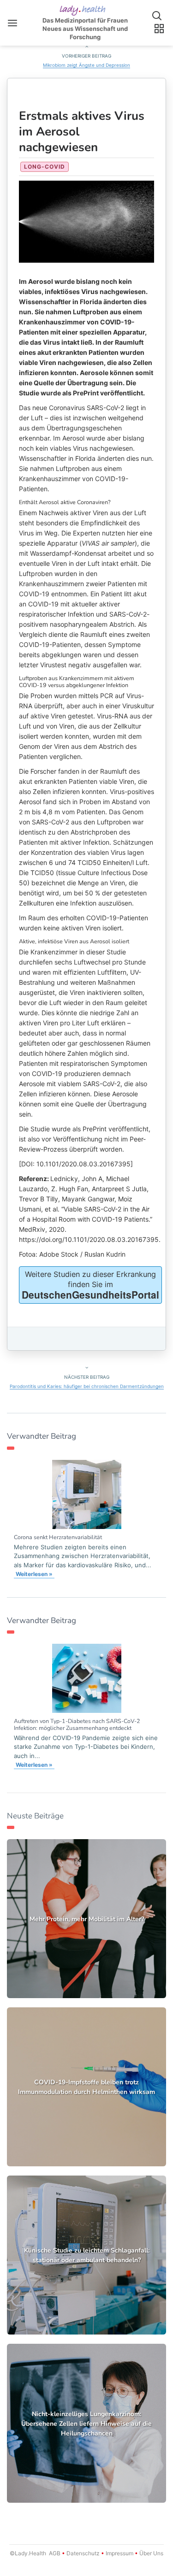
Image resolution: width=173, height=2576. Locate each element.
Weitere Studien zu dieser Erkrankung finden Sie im (90, 1285)
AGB (55, 2553)
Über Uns (151, 2553)
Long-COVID (45, 167)
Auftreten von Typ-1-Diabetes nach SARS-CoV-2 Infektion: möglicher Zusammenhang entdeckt (77, 1724)
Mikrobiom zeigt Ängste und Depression (86, 65)
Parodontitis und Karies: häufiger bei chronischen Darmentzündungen (87, 1386)
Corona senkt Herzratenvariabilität (58, 1537)
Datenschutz (83, 2553)
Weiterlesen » (34, 1574)
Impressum (119, 2553)
